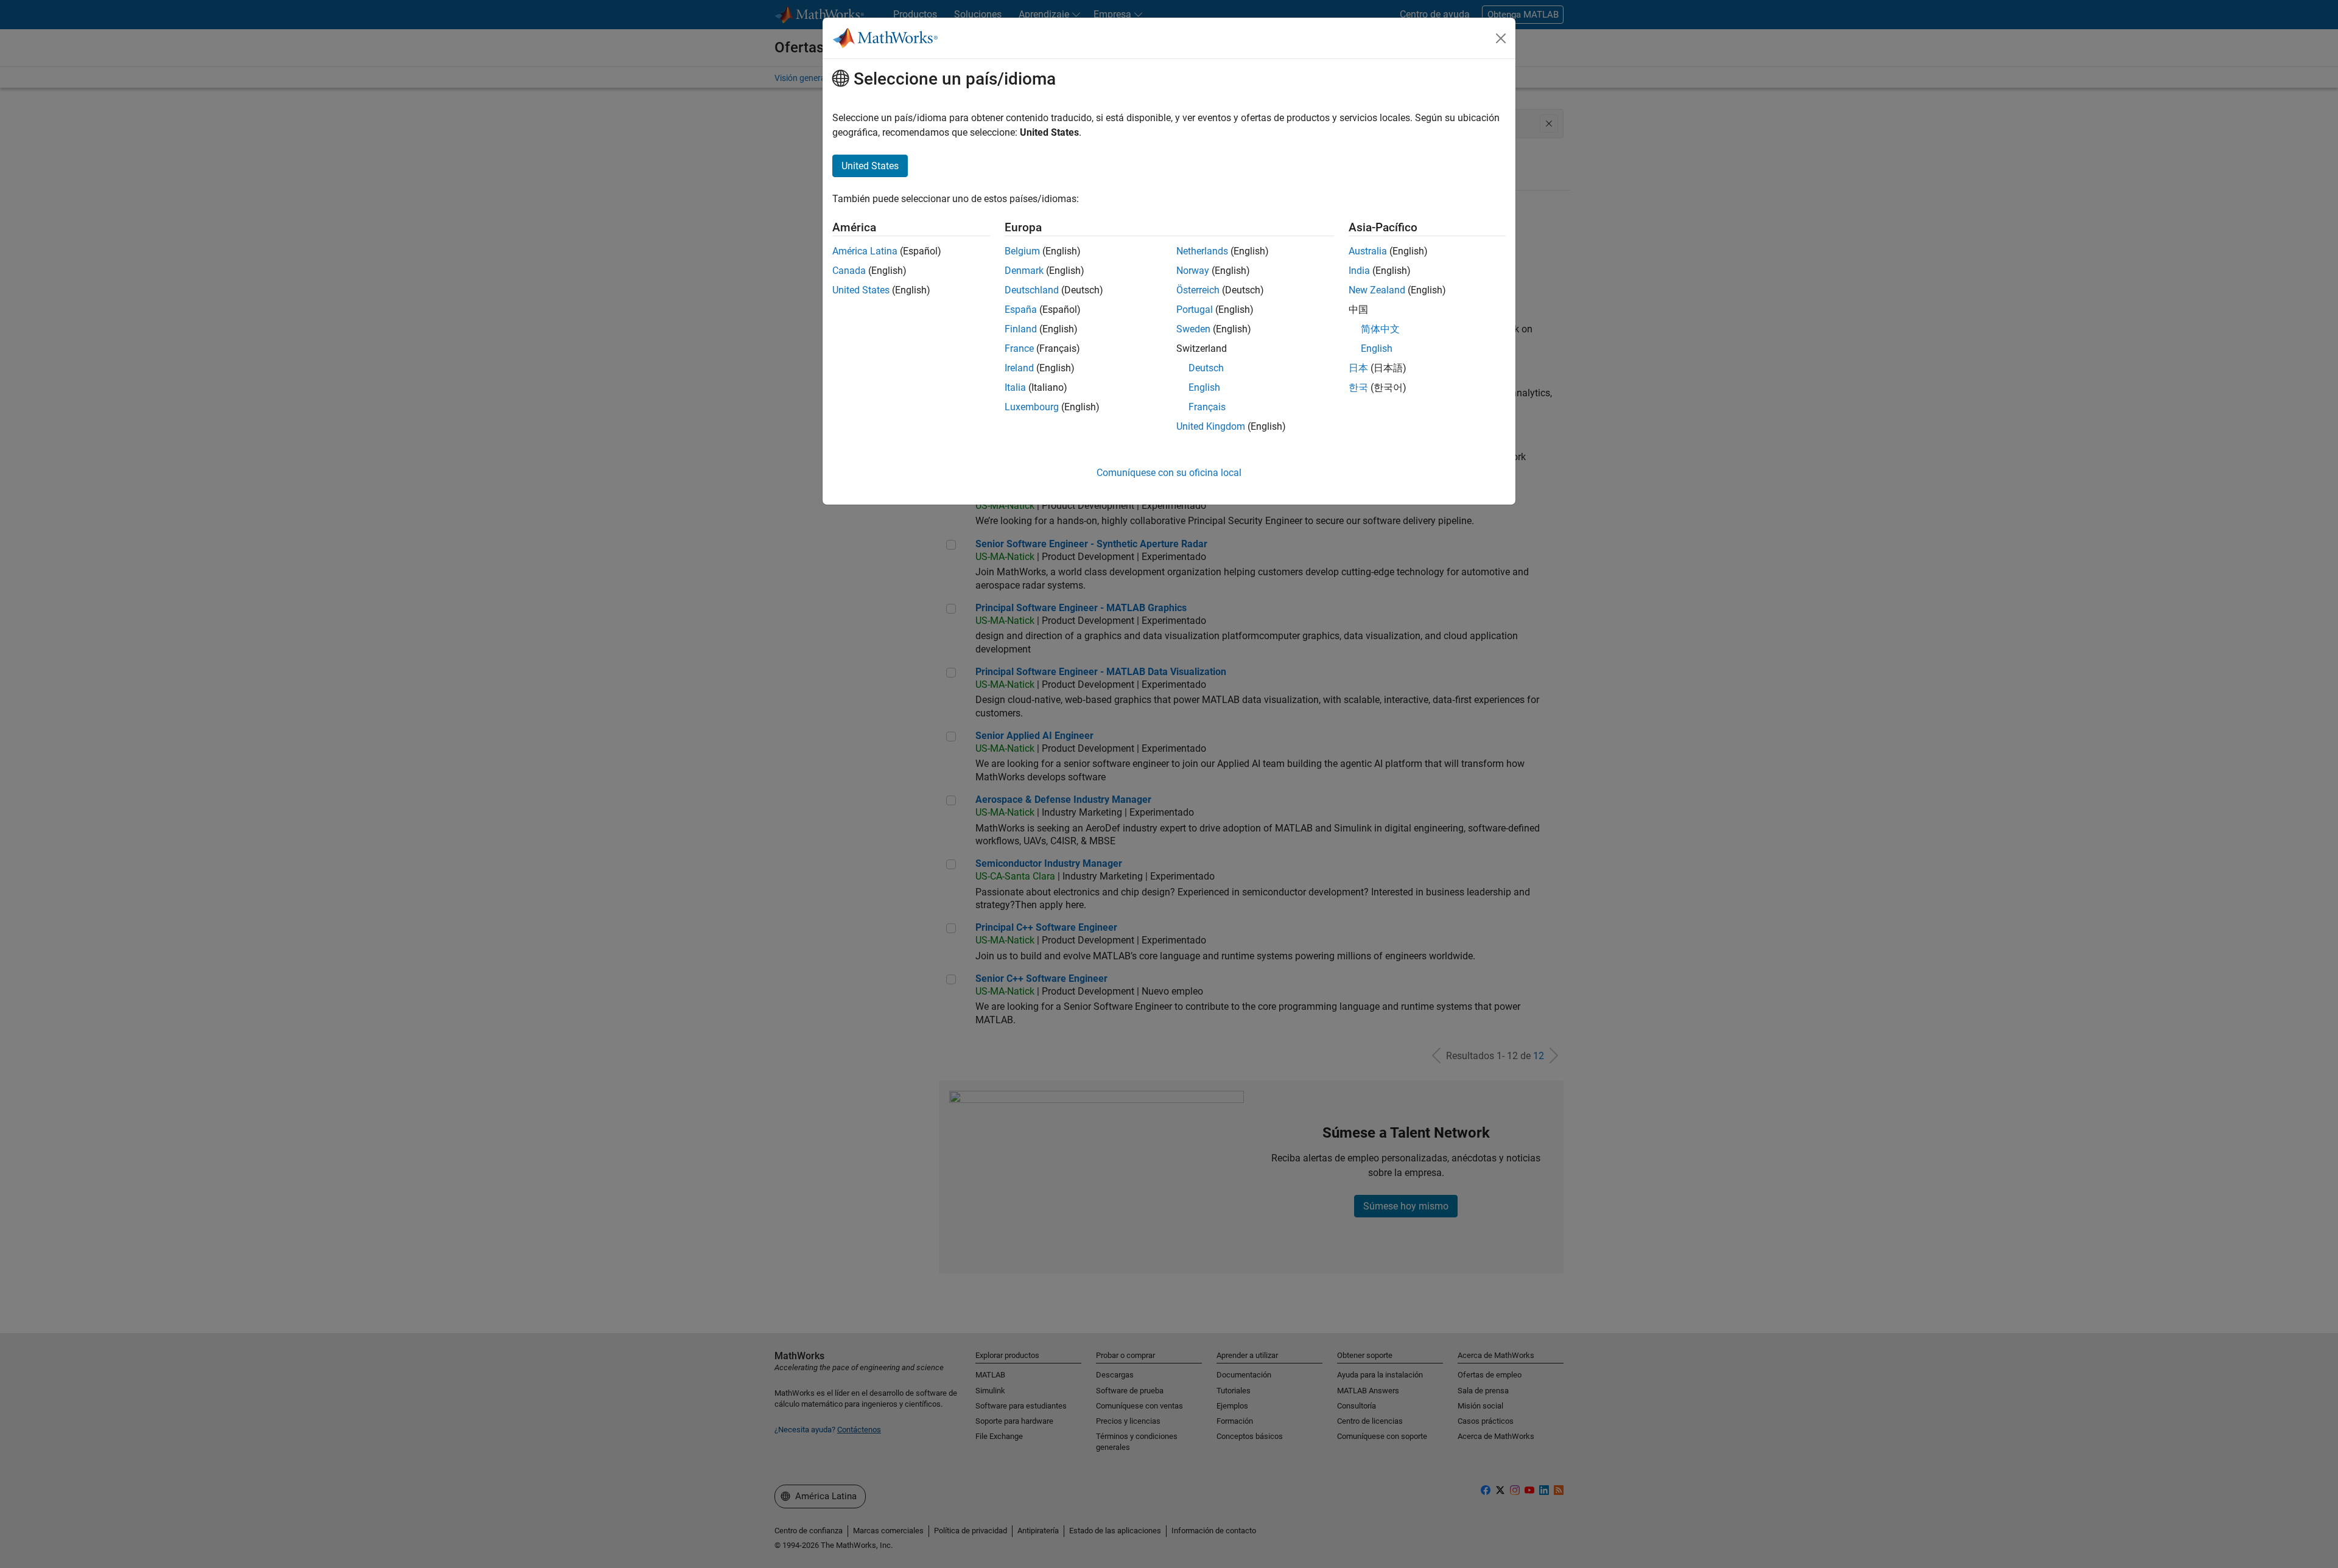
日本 (1358, 368)
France (1019, 348)
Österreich (1198, 290)
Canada (849, 271)
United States (861, 290)
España (1021, 310)
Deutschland (1032, 290)
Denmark (1024, 271)
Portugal (1195, 310)
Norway (1193, 271)
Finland (1021, 329)
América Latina (865, 251)
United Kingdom (1211, 426)
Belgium (1022, 251)
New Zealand (1377, 290)
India (1359, 271)
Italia (1015, 387)
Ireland (1019, 368)
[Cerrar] (1501, 38)
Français (1207, 407)
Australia (1368, 251)
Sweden (1193, 329)
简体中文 (1380, 329)
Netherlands (1202, 251)
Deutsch (1206, 368)
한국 (1358, 387)
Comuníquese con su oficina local (1169, 473)
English (1204, 387)
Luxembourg (1032, 407)
